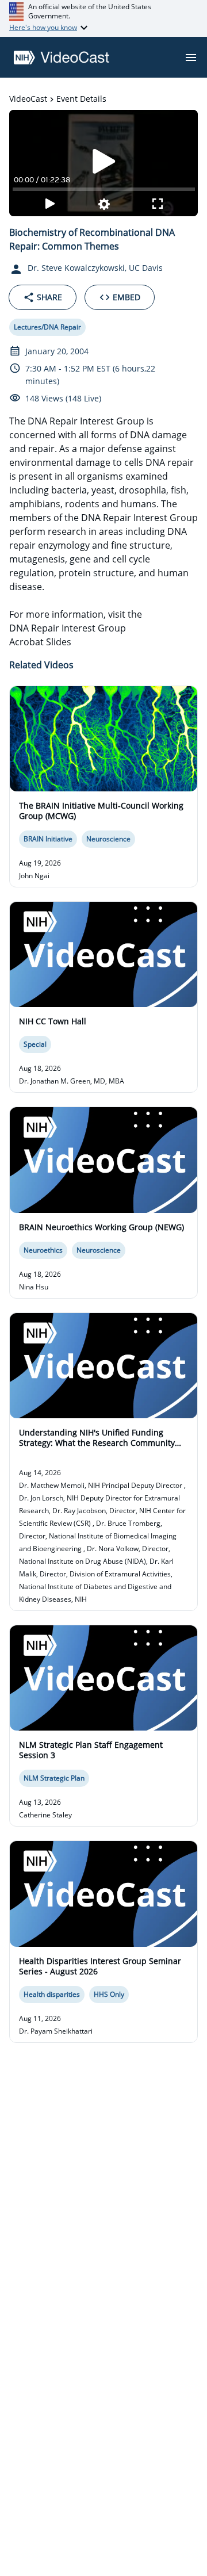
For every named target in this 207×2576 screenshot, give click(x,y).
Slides (59, 642)
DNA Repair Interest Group (68, 628)
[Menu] (191, 58)
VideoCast (28, 99)
